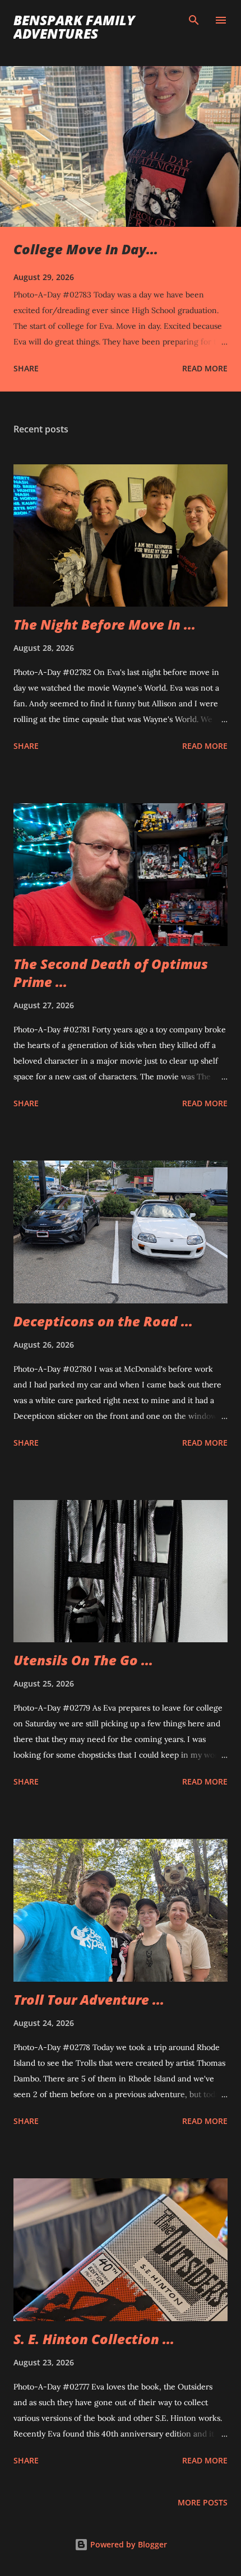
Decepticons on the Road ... (103, 1321)
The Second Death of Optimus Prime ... (111, 973)
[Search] (194, 20)
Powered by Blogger (128, 2544)
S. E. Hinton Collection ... (94, 2339)
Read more (205, 368)
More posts (203, 2502)
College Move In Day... (86, 249)
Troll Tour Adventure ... (89, 1999)
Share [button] (26, 368)
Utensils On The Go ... (83, 1660)
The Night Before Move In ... (105, 624)
